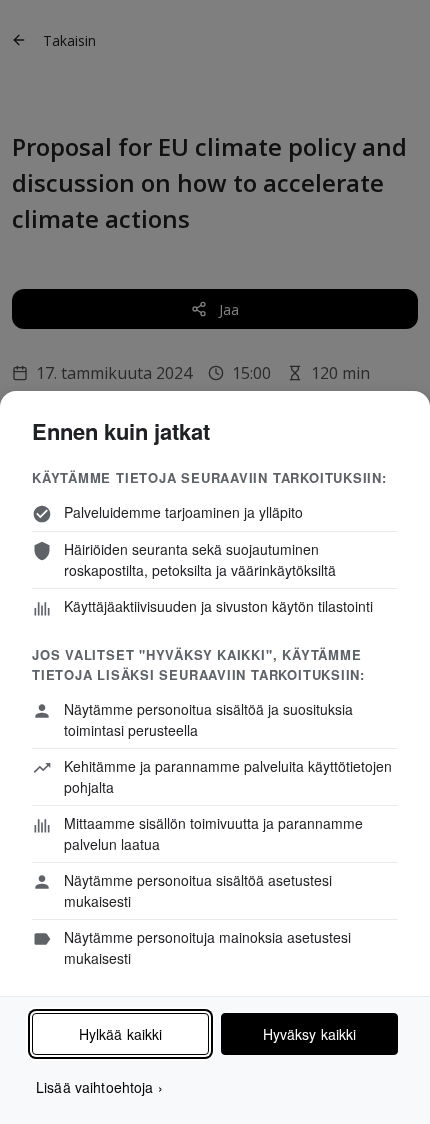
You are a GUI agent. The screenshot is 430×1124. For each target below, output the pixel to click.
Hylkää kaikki (121, 1034)
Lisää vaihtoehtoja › (99, 1087)
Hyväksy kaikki (310, 1034)
